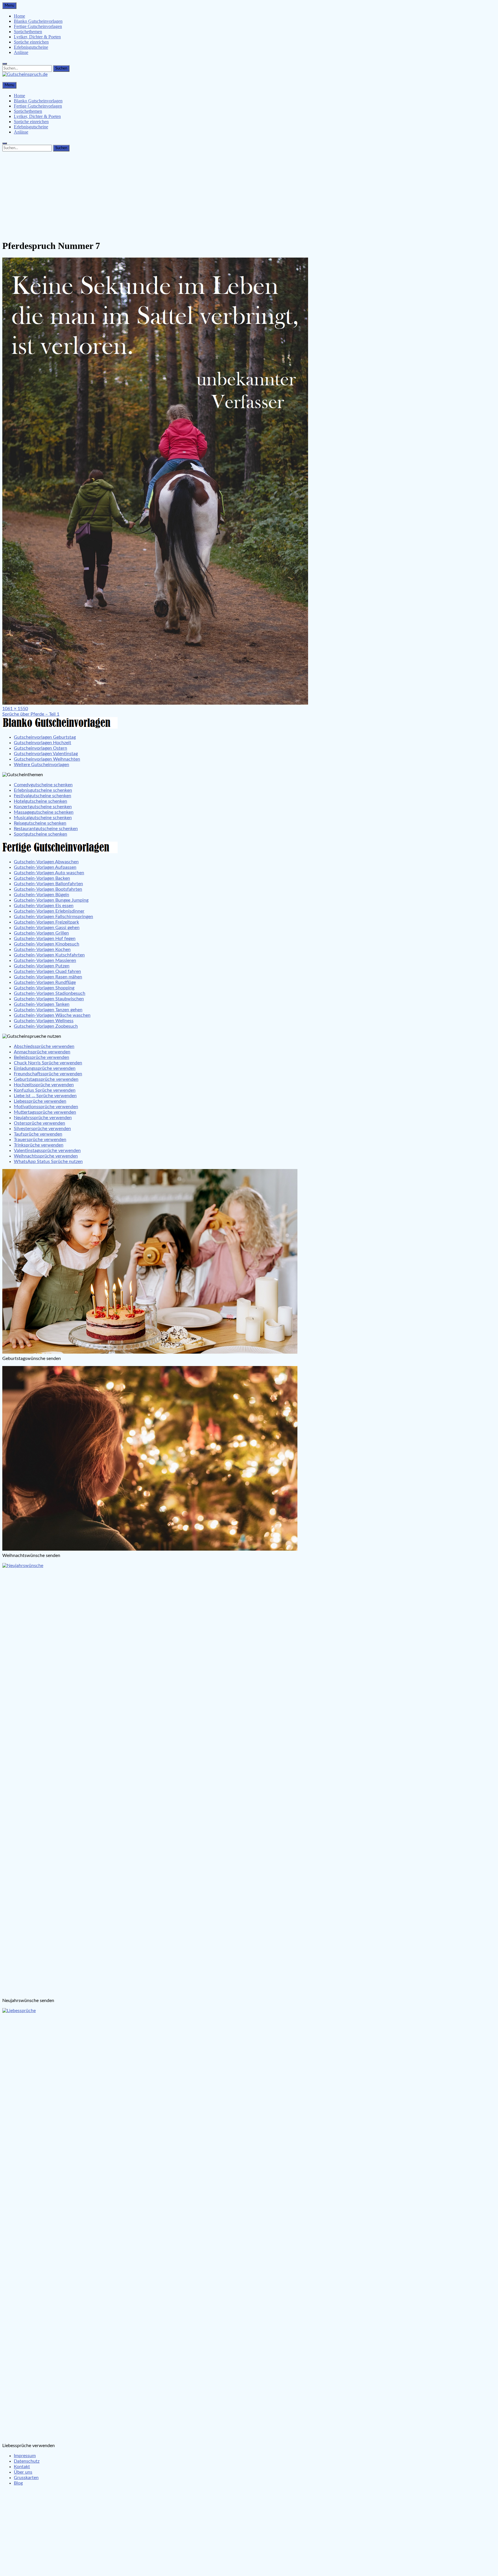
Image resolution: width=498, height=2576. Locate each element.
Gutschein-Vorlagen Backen (42, 878)
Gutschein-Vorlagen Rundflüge (45, 982)
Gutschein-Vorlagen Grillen (41, 933)
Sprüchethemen (28, 32)
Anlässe (21, 52)
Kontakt (22, 2467)
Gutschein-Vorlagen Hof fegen (45, 939)
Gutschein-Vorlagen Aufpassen (45, 867)
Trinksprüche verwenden (39, 1145)
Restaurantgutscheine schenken (46, 829)
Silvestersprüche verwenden (42, 1129)
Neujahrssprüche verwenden (43, 1118)
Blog (18, 2483)
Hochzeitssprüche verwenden (44, 1085)
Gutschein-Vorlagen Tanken (42, 1004)
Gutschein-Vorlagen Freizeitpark (46, 922)
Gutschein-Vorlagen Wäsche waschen (52, 1015)
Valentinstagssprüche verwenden (47, 1151)
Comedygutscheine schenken (43, 785)
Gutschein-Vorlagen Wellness (44, 1021)
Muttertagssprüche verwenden (45, 1112)
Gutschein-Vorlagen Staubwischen (49, 999)
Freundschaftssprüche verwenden (48, 1074)
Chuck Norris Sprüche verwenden (48, 1063)
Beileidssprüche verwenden (41, 1057)
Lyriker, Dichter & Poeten (37, 37)
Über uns (23, 2472)
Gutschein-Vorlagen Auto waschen (49, 873)
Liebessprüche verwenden (40, 1101)
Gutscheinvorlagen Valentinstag (46, 754)
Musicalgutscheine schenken (43, 818)
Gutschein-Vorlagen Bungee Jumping (51, 900)
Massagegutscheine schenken (44, 812)
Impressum (25, 2456)
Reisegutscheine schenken (40, 823)
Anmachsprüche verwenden (42, 1052)
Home (19, 16)
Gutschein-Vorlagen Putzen (42, 966)
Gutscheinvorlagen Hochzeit (43, 743)
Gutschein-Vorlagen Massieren (45, 960)
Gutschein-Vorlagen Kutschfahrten (49, 955)
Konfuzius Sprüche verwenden (45, 1090)
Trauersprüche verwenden (40, 1140)
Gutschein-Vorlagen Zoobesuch (46, 1026)
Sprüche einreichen (31, 42)
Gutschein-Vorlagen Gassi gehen (47, 928)
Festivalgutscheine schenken (43, 796)
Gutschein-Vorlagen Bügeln (41, 895)
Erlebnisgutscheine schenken (43, 790)
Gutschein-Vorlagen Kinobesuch (47, 944)
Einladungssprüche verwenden (45, 1068)
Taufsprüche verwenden (38, 1134)
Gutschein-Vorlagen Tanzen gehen (48, 1010)
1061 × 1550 (15, 709)
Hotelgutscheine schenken (40, 801)
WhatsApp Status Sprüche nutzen (48, 1162)
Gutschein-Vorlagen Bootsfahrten (48, 889)
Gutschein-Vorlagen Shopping (44, 988)
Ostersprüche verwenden (39, 1123)
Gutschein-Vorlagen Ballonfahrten (48, 884)
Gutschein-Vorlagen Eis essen (44, 906)
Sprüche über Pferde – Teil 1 (31, 714)
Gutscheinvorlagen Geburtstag (45, 737)
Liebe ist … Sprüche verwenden (45, 1096)
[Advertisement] (249, 194)
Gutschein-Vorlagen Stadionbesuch (50, 993)
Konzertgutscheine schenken (43, 807)
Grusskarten (26, 2478)
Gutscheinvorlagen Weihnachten (47, 759)
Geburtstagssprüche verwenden (46, 1079)
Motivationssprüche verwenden (46, 1107)
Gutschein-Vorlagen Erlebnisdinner (49, 911)
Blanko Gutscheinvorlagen (38, 21)
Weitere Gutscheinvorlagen (41, 765)
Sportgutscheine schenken (40, 834)
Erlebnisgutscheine (31, 47)
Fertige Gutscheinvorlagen (38, 26)
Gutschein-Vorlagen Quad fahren (47, 971)
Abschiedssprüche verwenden (44, 1046)
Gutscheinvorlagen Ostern (40, 748)
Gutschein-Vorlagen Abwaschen (46, 862)
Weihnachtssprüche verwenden (46, 1156)
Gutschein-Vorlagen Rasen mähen (48, 977)
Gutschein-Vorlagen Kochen (42, 950)
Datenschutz (27, 2461)
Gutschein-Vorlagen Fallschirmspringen (53, 917)
